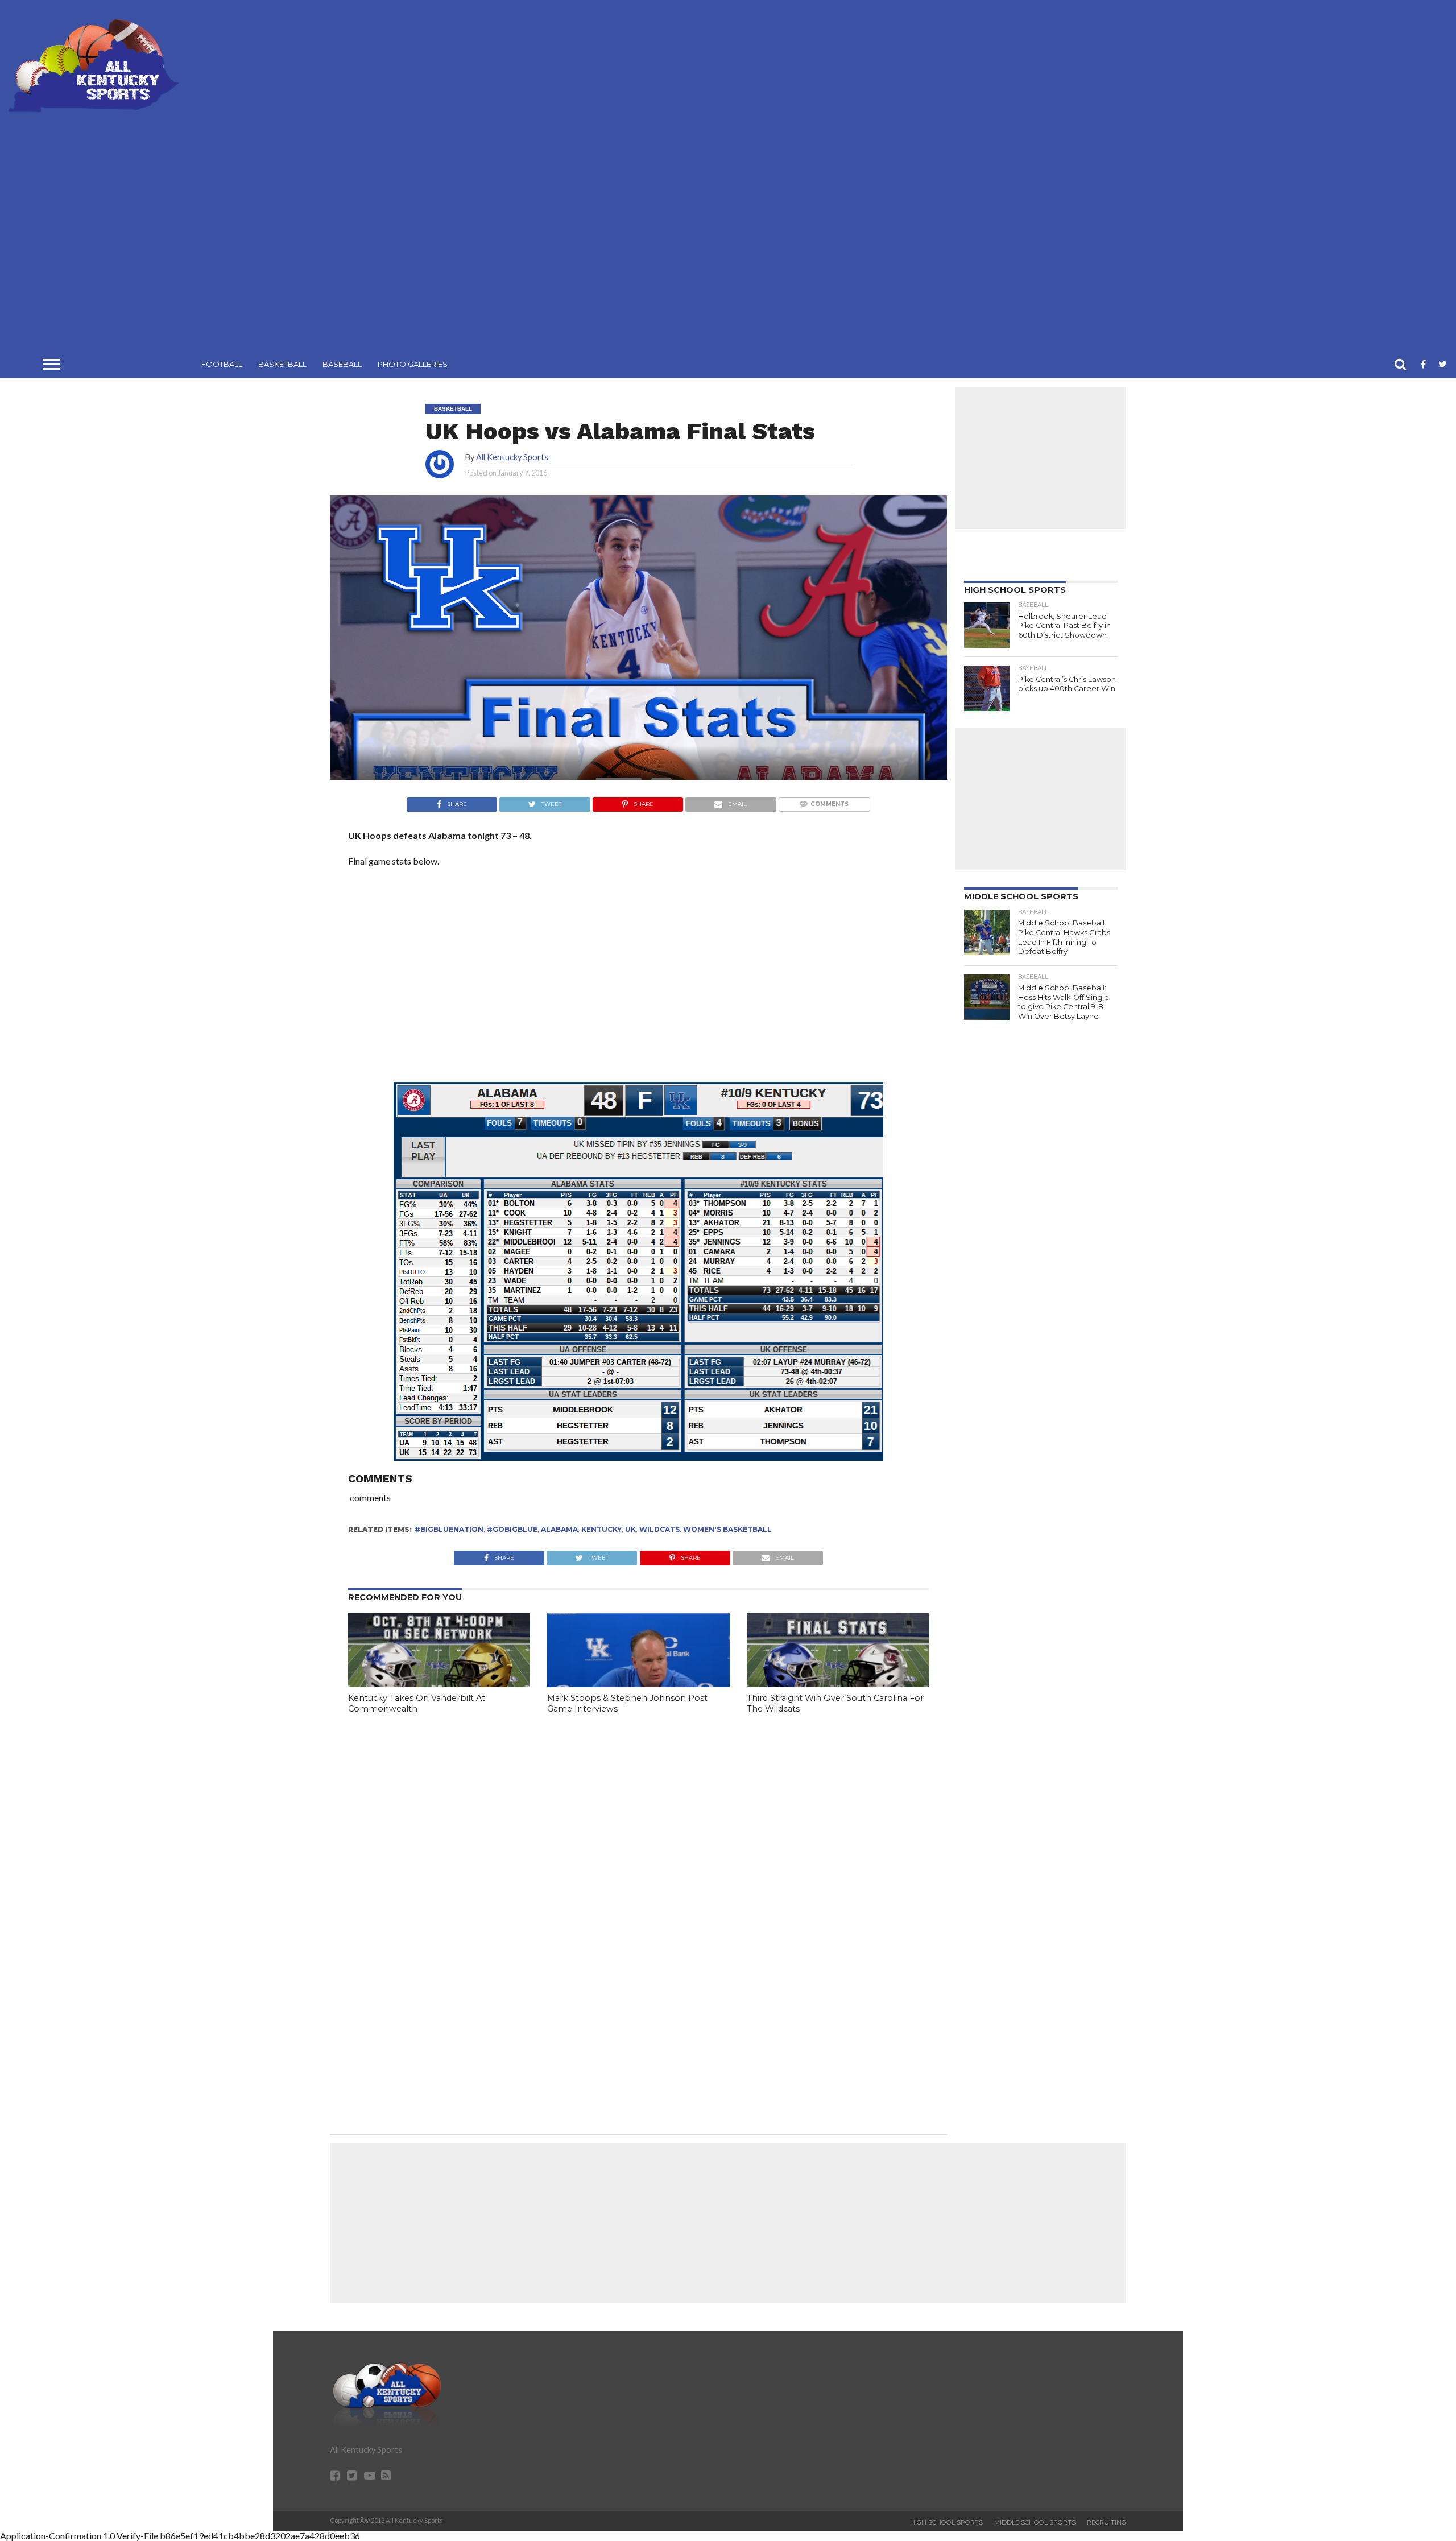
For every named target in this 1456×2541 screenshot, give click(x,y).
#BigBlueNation (449, 1529)
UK (630, 1529)
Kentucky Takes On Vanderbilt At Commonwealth (417, 1703)
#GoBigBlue (512, 1529)
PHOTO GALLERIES (413, 364)
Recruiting (1107, 2522)
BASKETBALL (282, 364)
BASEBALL (342, 364)
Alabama (559, 1529)
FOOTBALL (222, 364)
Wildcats (659, 1529)
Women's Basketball (727, 1529)
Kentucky (601, 1529)
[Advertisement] (818, 179)
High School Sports (946, 2522)
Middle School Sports (1035, 2522)
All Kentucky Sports (512, 457)
